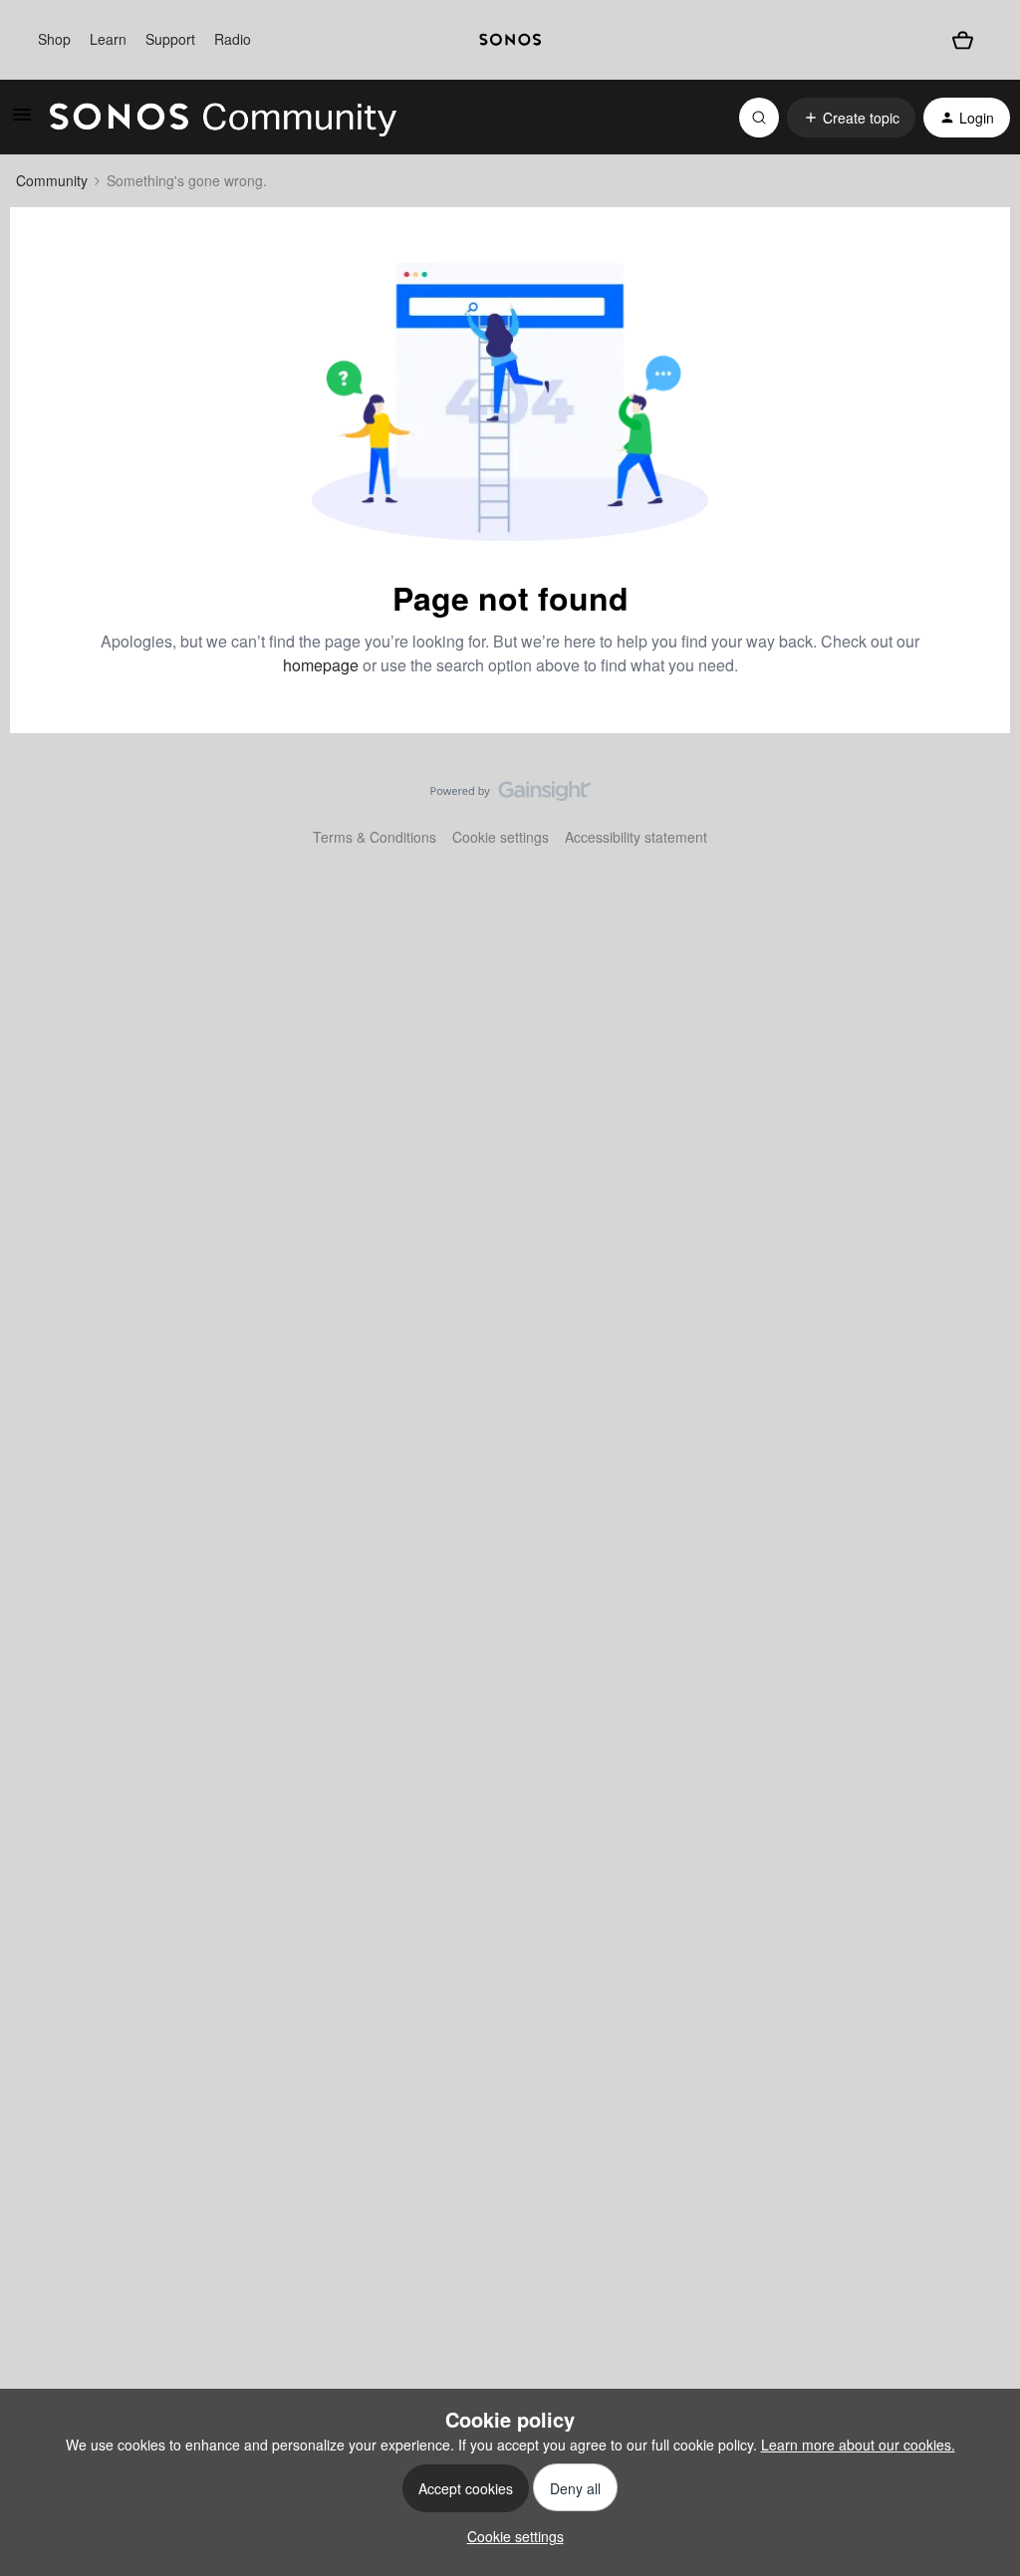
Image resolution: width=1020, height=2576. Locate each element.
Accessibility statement (636, 837)
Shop (54, 39)
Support (170, 39)
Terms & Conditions (375, 837)
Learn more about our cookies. (858, 2445)
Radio (233, 39)
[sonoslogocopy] (510, 40)
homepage (321, 665)
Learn (108, 39)
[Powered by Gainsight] (510, 796)
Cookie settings (501, 837)
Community (52, 180)
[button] (22, 121)
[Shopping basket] (962, 40)
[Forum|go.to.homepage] (223, 118)
